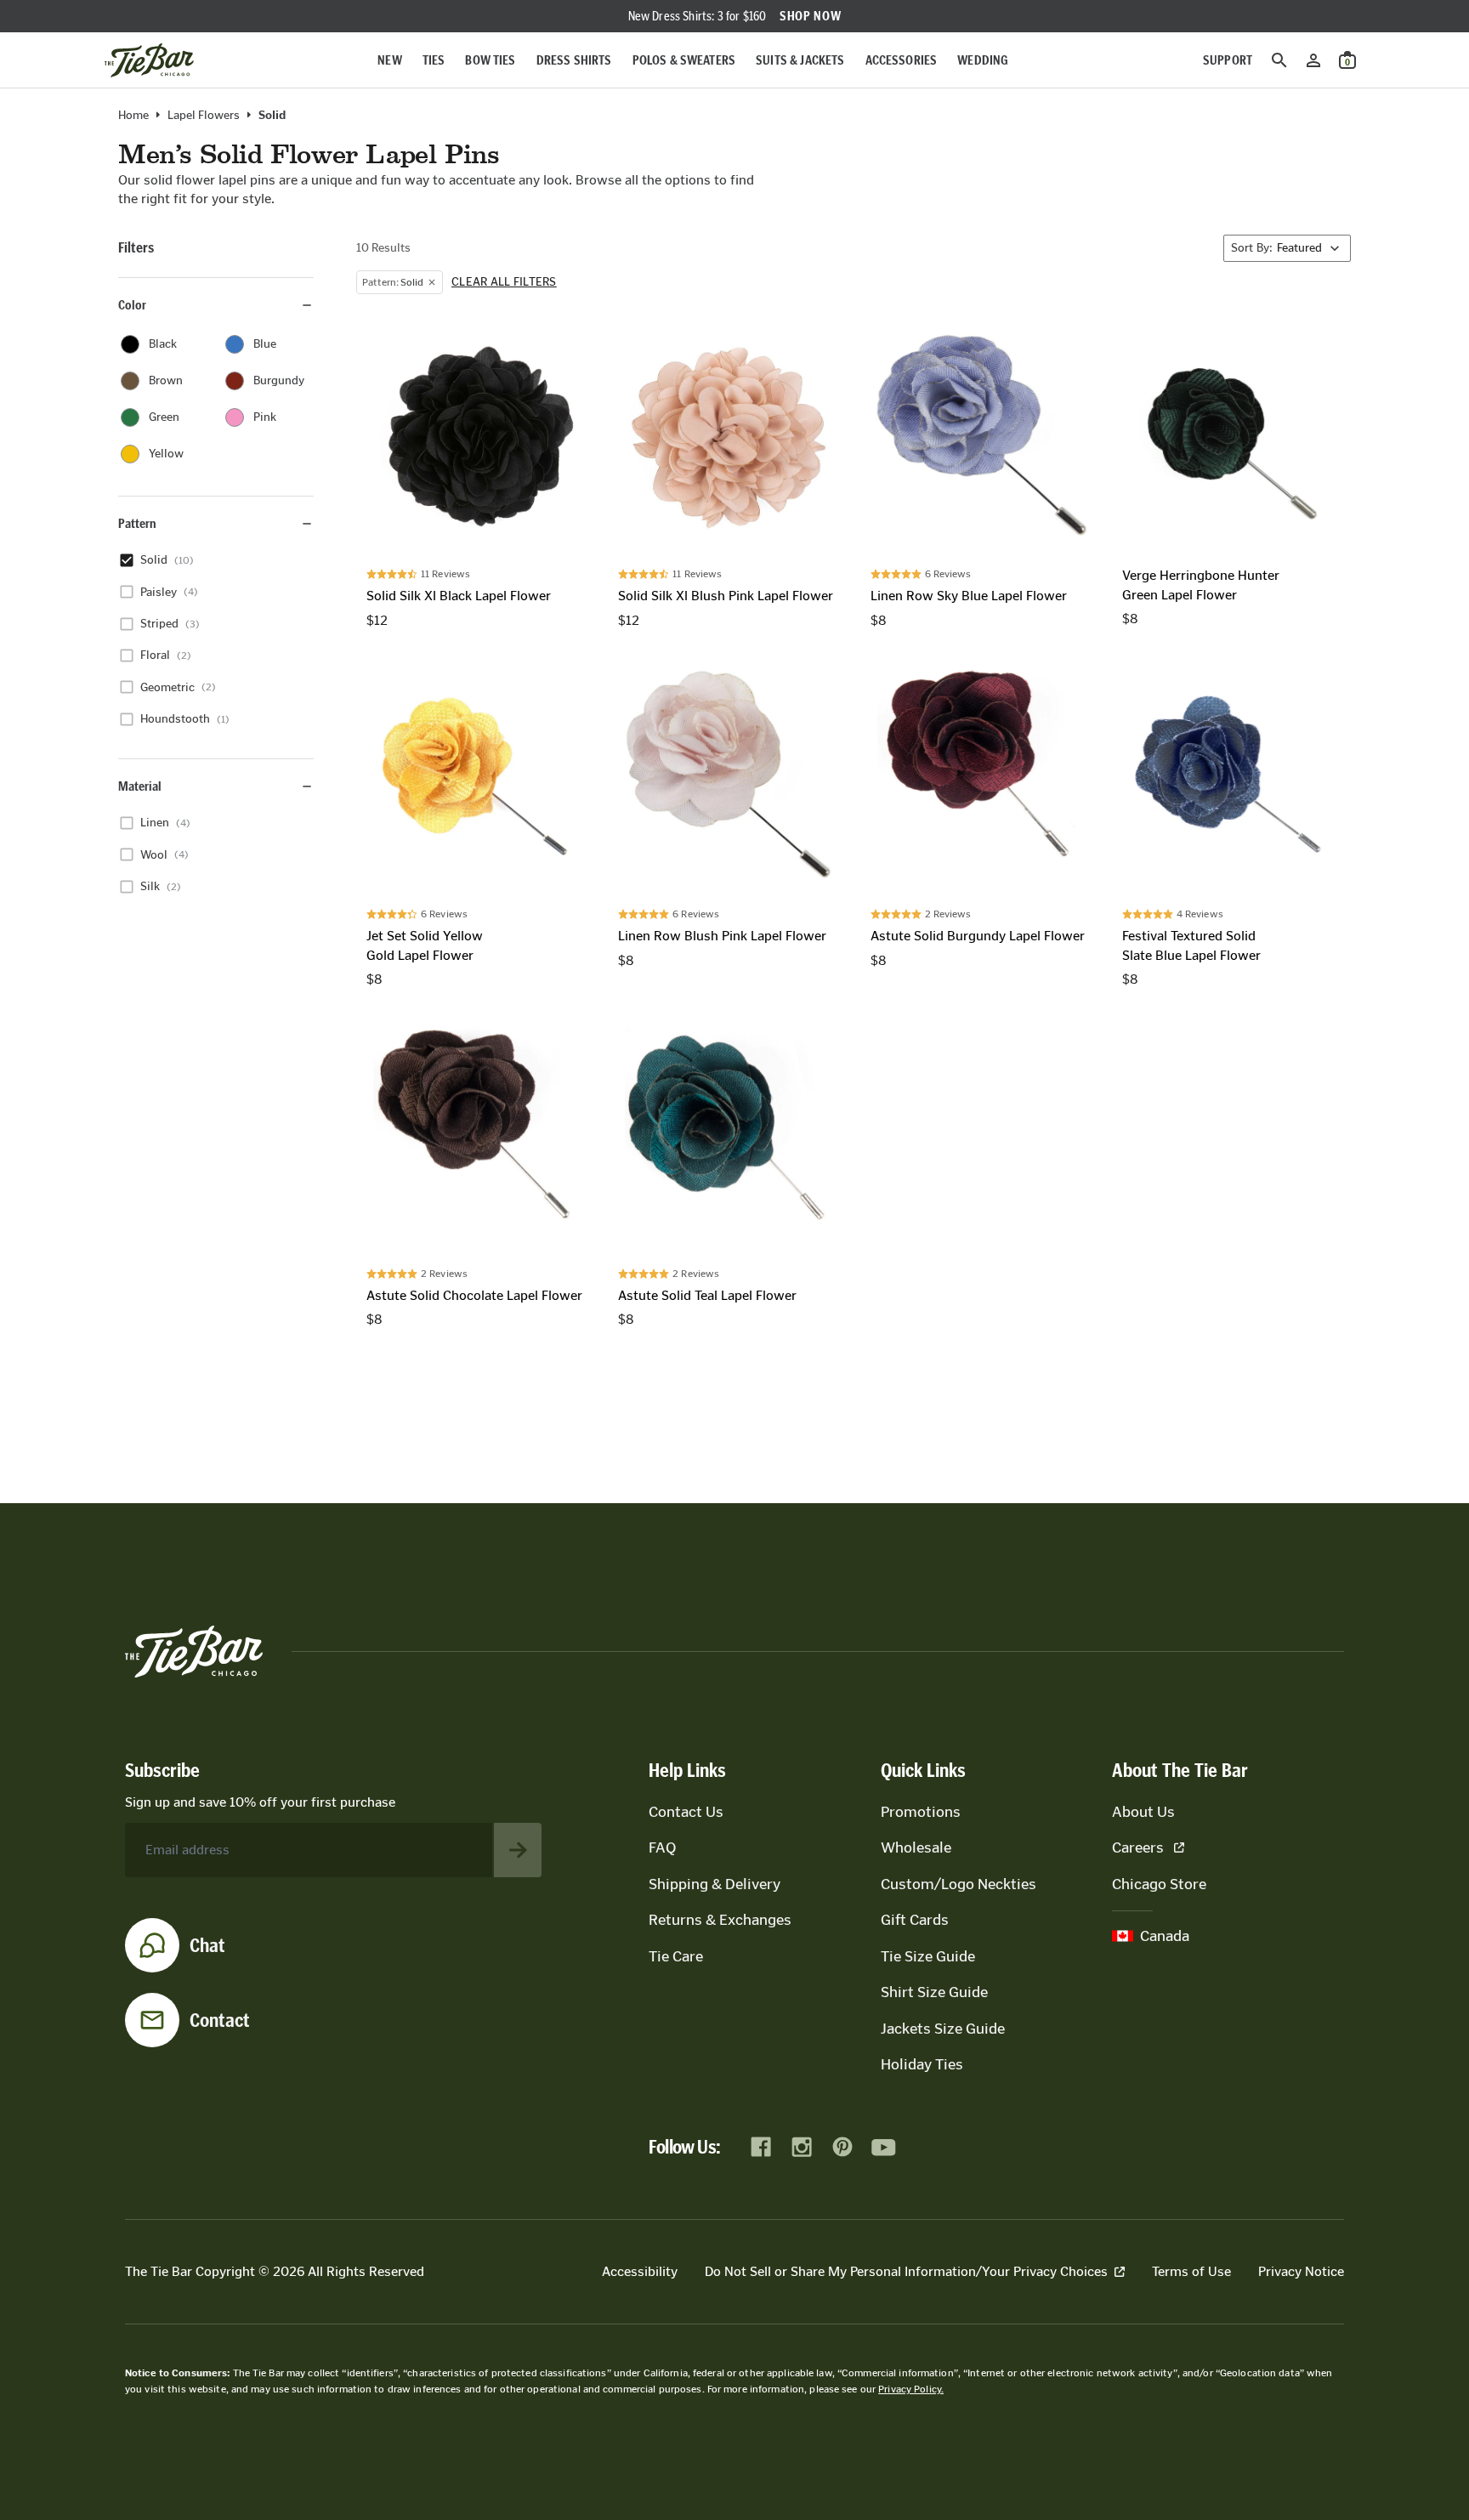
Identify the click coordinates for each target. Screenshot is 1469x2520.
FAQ (662, 1847)
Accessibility (640, 2271)
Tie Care (676, 1956)
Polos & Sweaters (684, 60)
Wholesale (916, 1847)
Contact (220, 2020)
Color (132, 305)
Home (133, 116)
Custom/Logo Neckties (959, 1884)
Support (1228, 60)
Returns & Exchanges (720, 1920)
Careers (1138, 1847)
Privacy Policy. (911, 2389)
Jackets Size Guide (943, 2029)
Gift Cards (915, 1920)
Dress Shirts (574, 60)
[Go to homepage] (149, 60)
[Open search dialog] (1279, 60)
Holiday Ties (922, 2064)
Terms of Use (1191, 2271)
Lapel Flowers (204, 116)
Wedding (983, 60)
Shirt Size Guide (934, 1992)
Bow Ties (490, 60)
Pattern (137, 523)
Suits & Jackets (800, 60)
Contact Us (686, 1812)
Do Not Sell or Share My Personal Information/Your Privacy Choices (906, 2271)
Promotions (921, 1812)
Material (140, 786)
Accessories (902, 60)
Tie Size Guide (928, 1956)
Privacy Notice (1301, 2271)
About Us (1143, 1812)
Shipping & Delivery (715, 1884)
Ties (434, 60)
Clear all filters (504, 282)
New (389, 60)
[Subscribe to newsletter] (518, 1850)
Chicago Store (1159, 1884)
